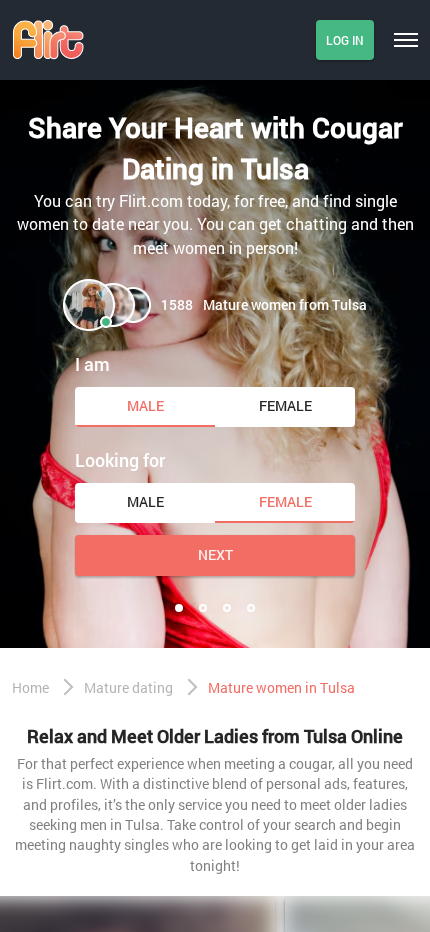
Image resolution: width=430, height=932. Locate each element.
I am (92, 364)
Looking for (120, 460)
